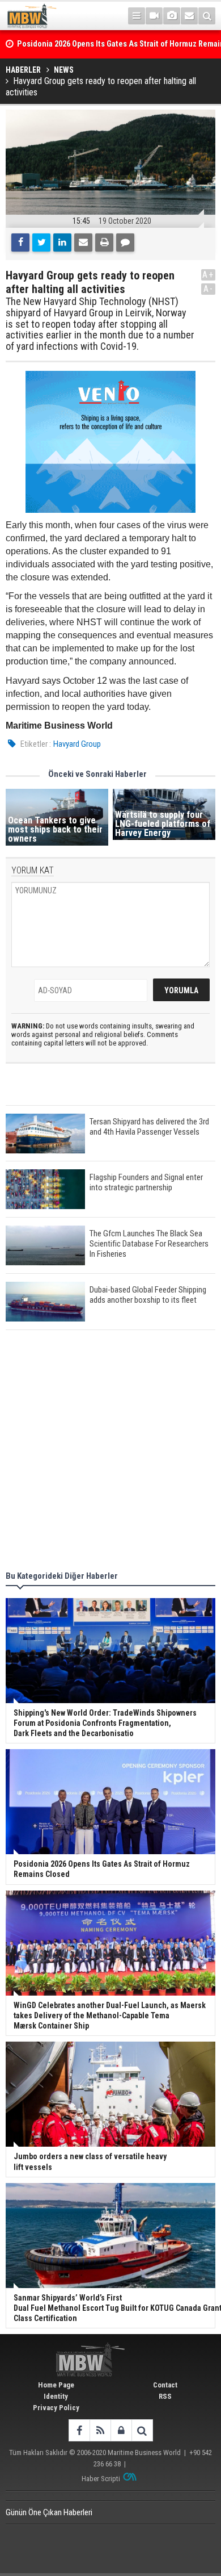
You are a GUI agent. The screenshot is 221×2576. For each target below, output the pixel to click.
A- (209, 289)
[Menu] (137, 16)
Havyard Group (77, 744)
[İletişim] (189, 16)
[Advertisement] (110, 1452)
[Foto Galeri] (172, 16)
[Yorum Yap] (125, 242)
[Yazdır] (104, 242)
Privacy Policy (56, 2408)
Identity (56, 2396)
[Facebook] (20, 242)
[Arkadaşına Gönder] (83, 242)
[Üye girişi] (121, 2430)
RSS (165, 2396)
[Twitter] (41, 242)
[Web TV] (154, 16)
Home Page (56, 2385)
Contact (165, 2385)
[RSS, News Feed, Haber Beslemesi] (100, 2430)
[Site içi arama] (207, 16)
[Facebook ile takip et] (79, 2430)
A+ (208, 275)
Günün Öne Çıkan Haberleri (49, 2512)
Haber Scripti (101, 2479)
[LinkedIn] (62, 242)
